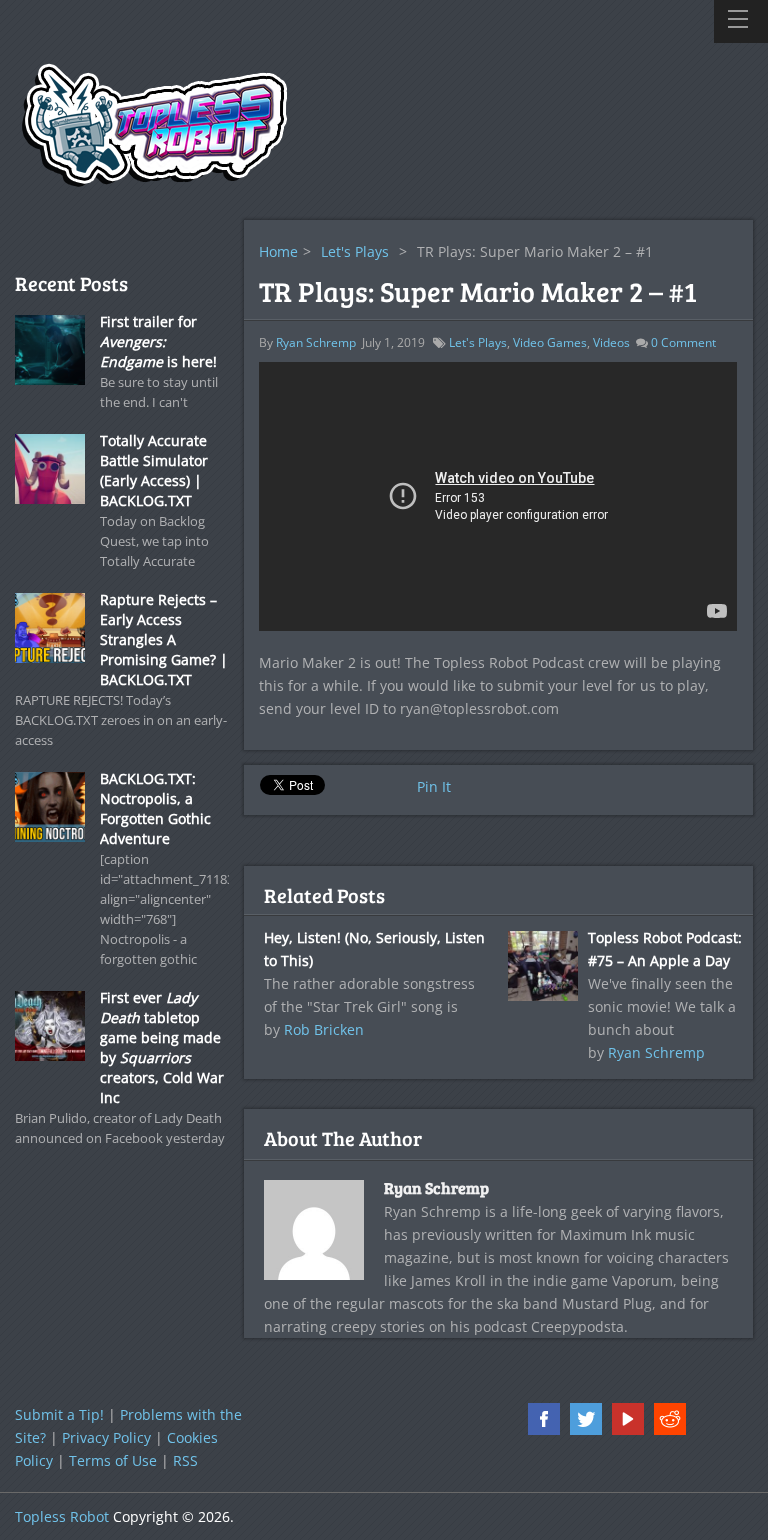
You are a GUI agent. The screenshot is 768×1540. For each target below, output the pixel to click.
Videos (611, 342)
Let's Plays (355, 251)
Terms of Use (113, 1460)
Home (278, 251)
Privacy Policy (106, 1437)
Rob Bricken (324, 1029)
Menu (741, 21)
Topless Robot (62, 1516)
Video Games (550, 342)
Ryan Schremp (316, 342)
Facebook (544, 1419)
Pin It (434, 786)
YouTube (628, 1419)
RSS (185, 1460)
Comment (683, 342)
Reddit (670, 1419)
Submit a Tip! (59, 1414)
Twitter (586, 1419)
